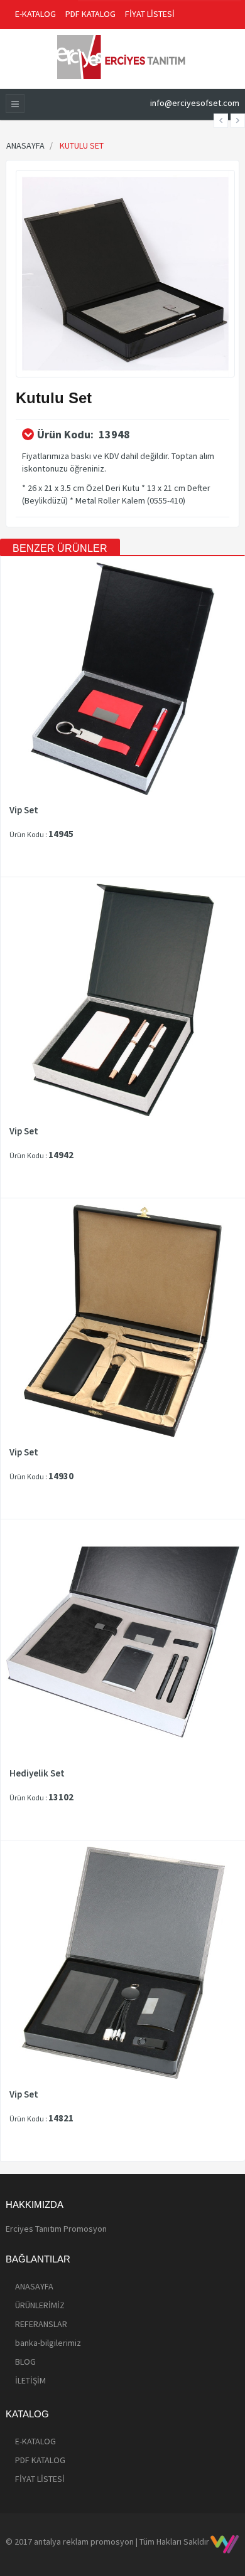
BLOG (25, 2362)
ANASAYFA (34, 2286)
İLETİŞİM (30, 2380)
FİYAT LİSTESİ (150, 14)
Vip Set (24, 810)
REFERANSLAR (41, 2324)
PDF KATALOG (90, 14)
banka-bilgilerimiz (48, 2343)
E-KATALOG (35, 14)
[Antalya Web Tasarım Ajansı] (225, 2544)
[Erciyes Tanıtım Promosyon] (123, 56)
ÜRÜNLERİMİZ (40, 2305)
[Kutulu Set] (125, 273)
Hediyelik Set (37, 1773)
